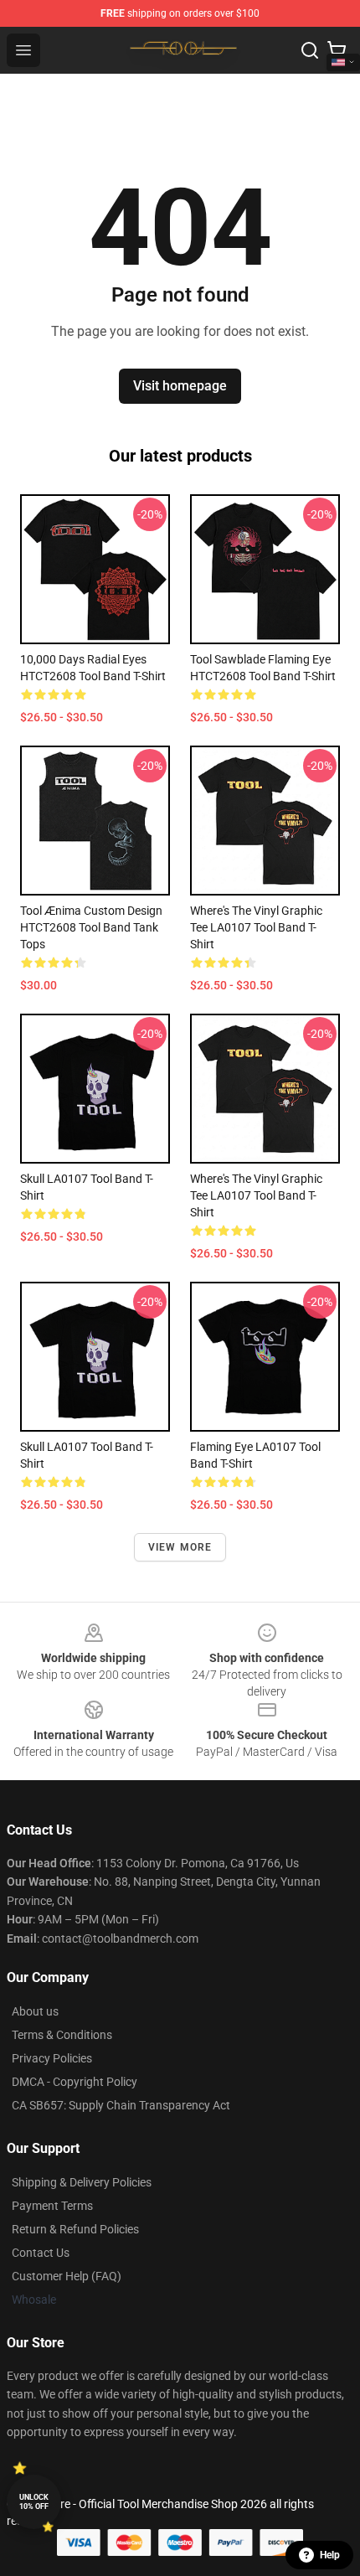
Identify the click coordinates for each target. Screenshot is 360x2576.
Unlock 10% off (34, 2502)
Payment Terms (52, 2206)
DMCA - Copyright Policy (75, 2082)
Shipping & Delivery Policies (82, 2182)
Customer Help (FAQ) (67, 2276)
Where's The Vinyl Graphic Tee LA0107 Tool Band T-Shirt (256, 927)
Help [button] (330, 2555)
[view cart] (337, 50)
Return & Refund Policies (75, 2229)
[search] (310, 50)
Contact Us (41, 2253)
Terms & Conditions (62, 2035)
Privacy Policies (52, 2058)
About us (35, 2011)
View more (180, 1547)
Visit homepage (180, 386)
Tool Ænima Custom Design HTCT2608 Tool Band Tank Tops (91, 927)
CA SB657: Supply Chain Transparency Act (121, 2105)
